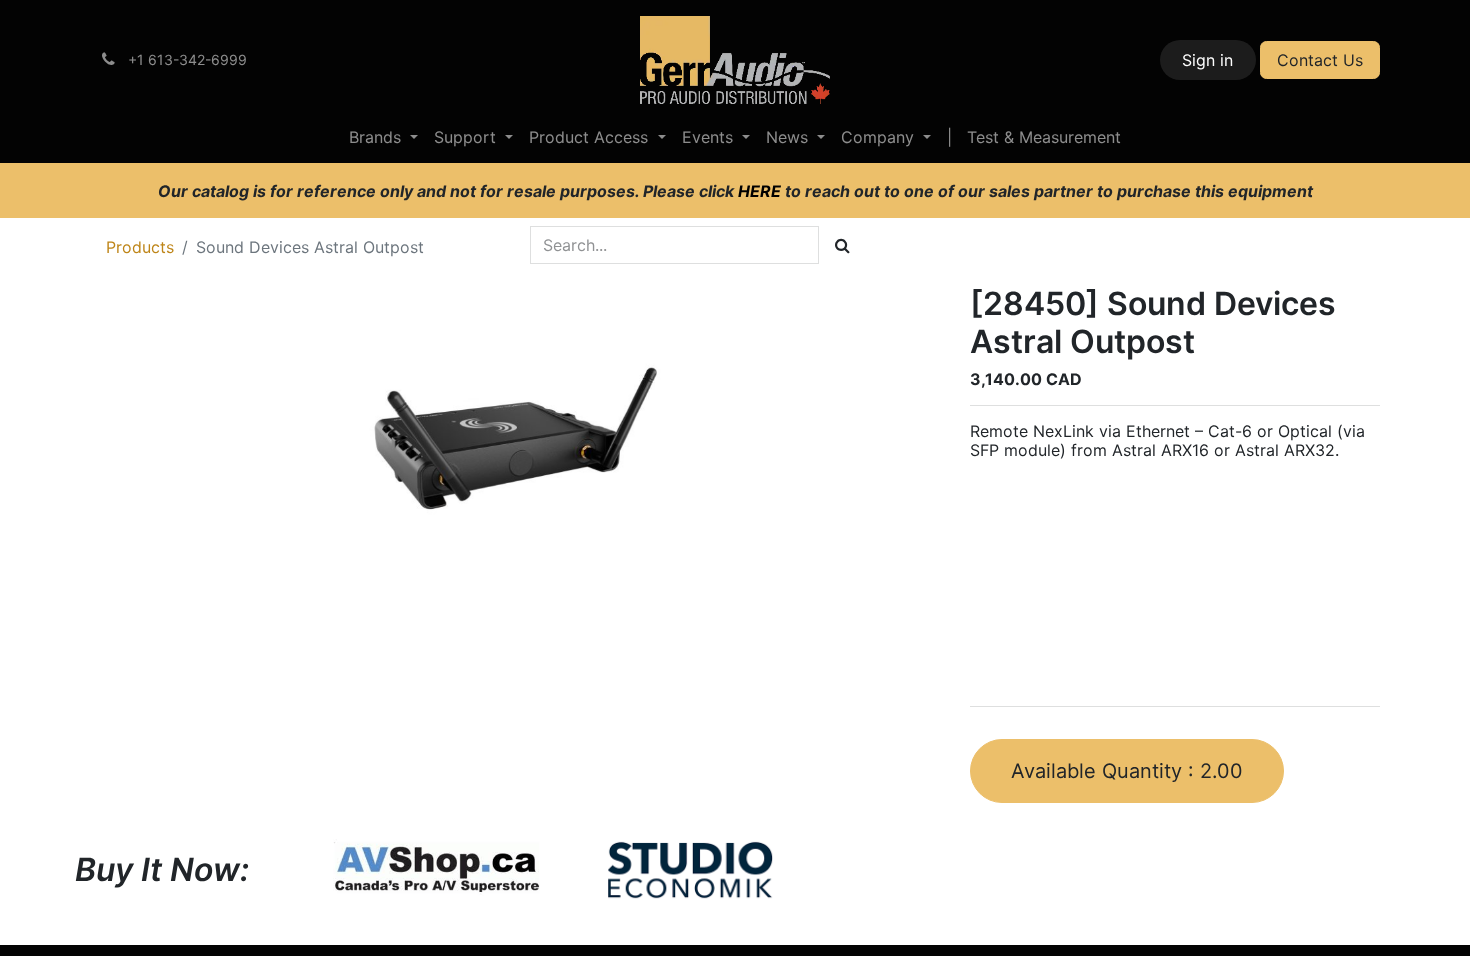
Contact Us (1320, 60)
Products (140, 247)
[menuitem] (383, 137)
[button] (1127, 771)
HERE (761, 191)
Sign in (1207, 60)
